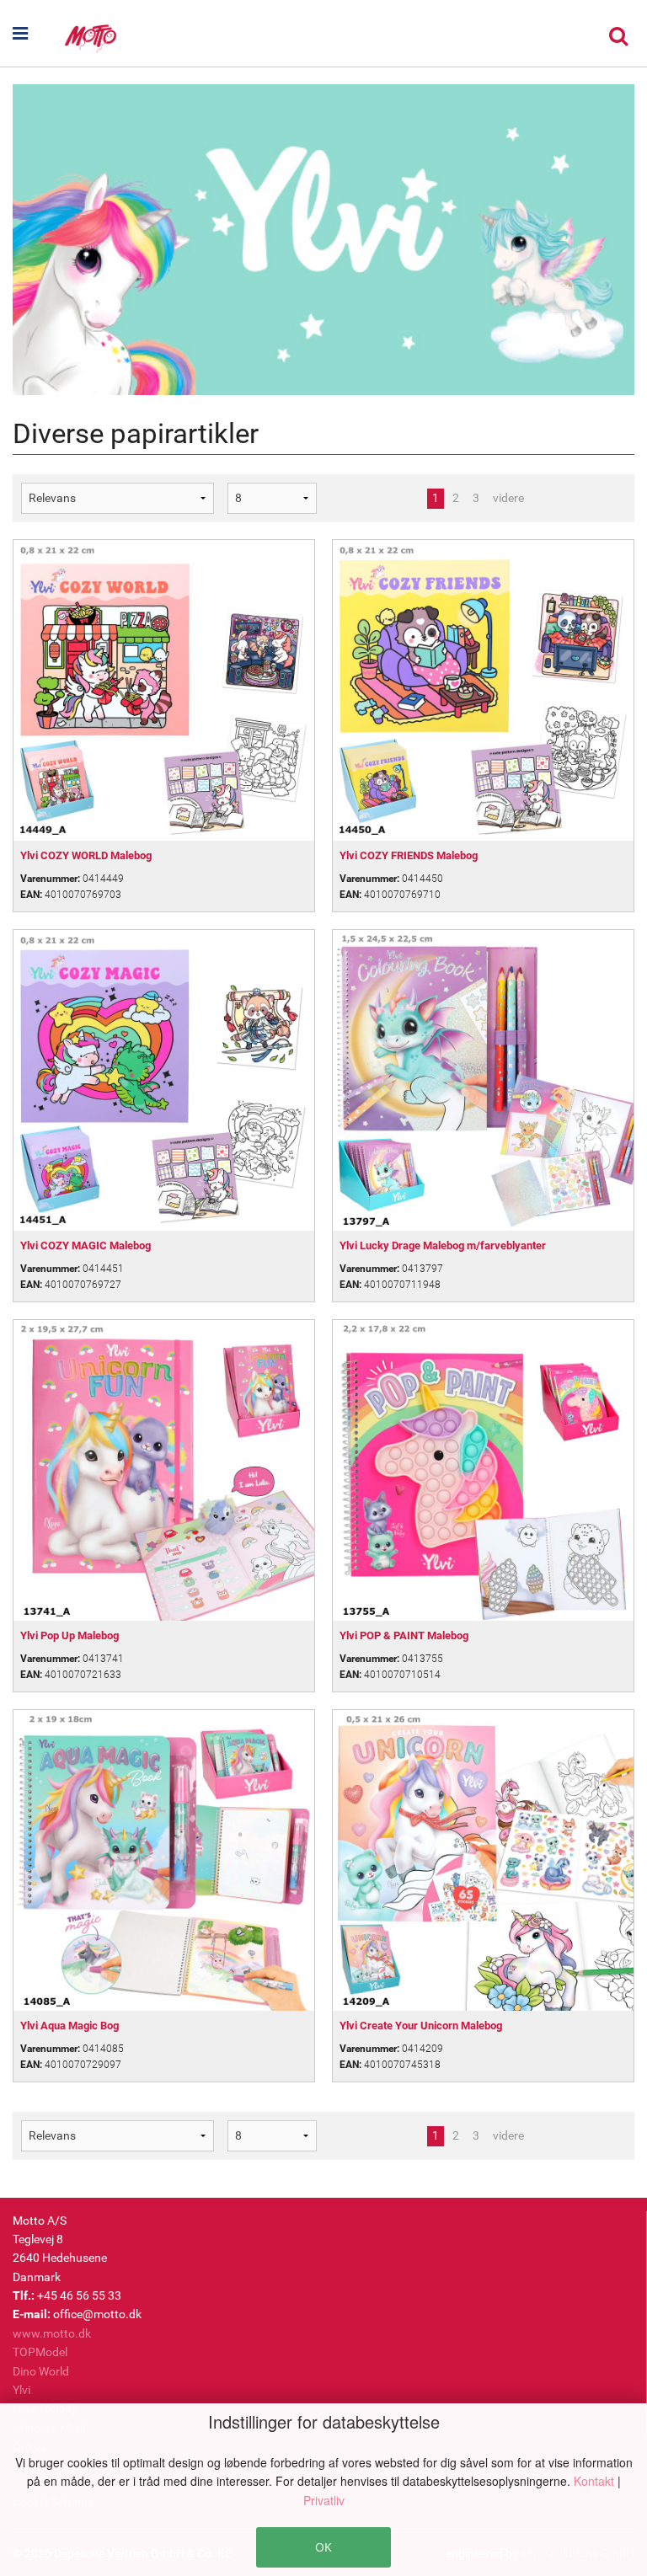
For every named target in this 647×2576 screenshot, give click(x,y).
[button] (37, 34)
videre (508, 498)
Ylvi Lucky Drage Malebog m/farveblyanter (443, 1245)
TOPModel (40, 2352)
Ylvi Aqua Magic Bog (70, 2026)
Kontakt (596, 2481)
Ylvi (21, 2390)
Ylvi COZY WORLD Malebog (86, 855)
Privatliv (324, 2500)
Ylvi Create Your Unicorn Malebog (421, 2026)
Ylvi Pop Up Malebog (70, 1635)
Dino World (41, 2371)
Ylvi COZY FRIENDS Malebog (409, 855)
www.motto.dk (52, 2333)
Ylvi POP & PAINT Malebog (404, 1635)
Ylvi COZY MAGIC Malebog (86, 1245)
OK (323, 2547)
